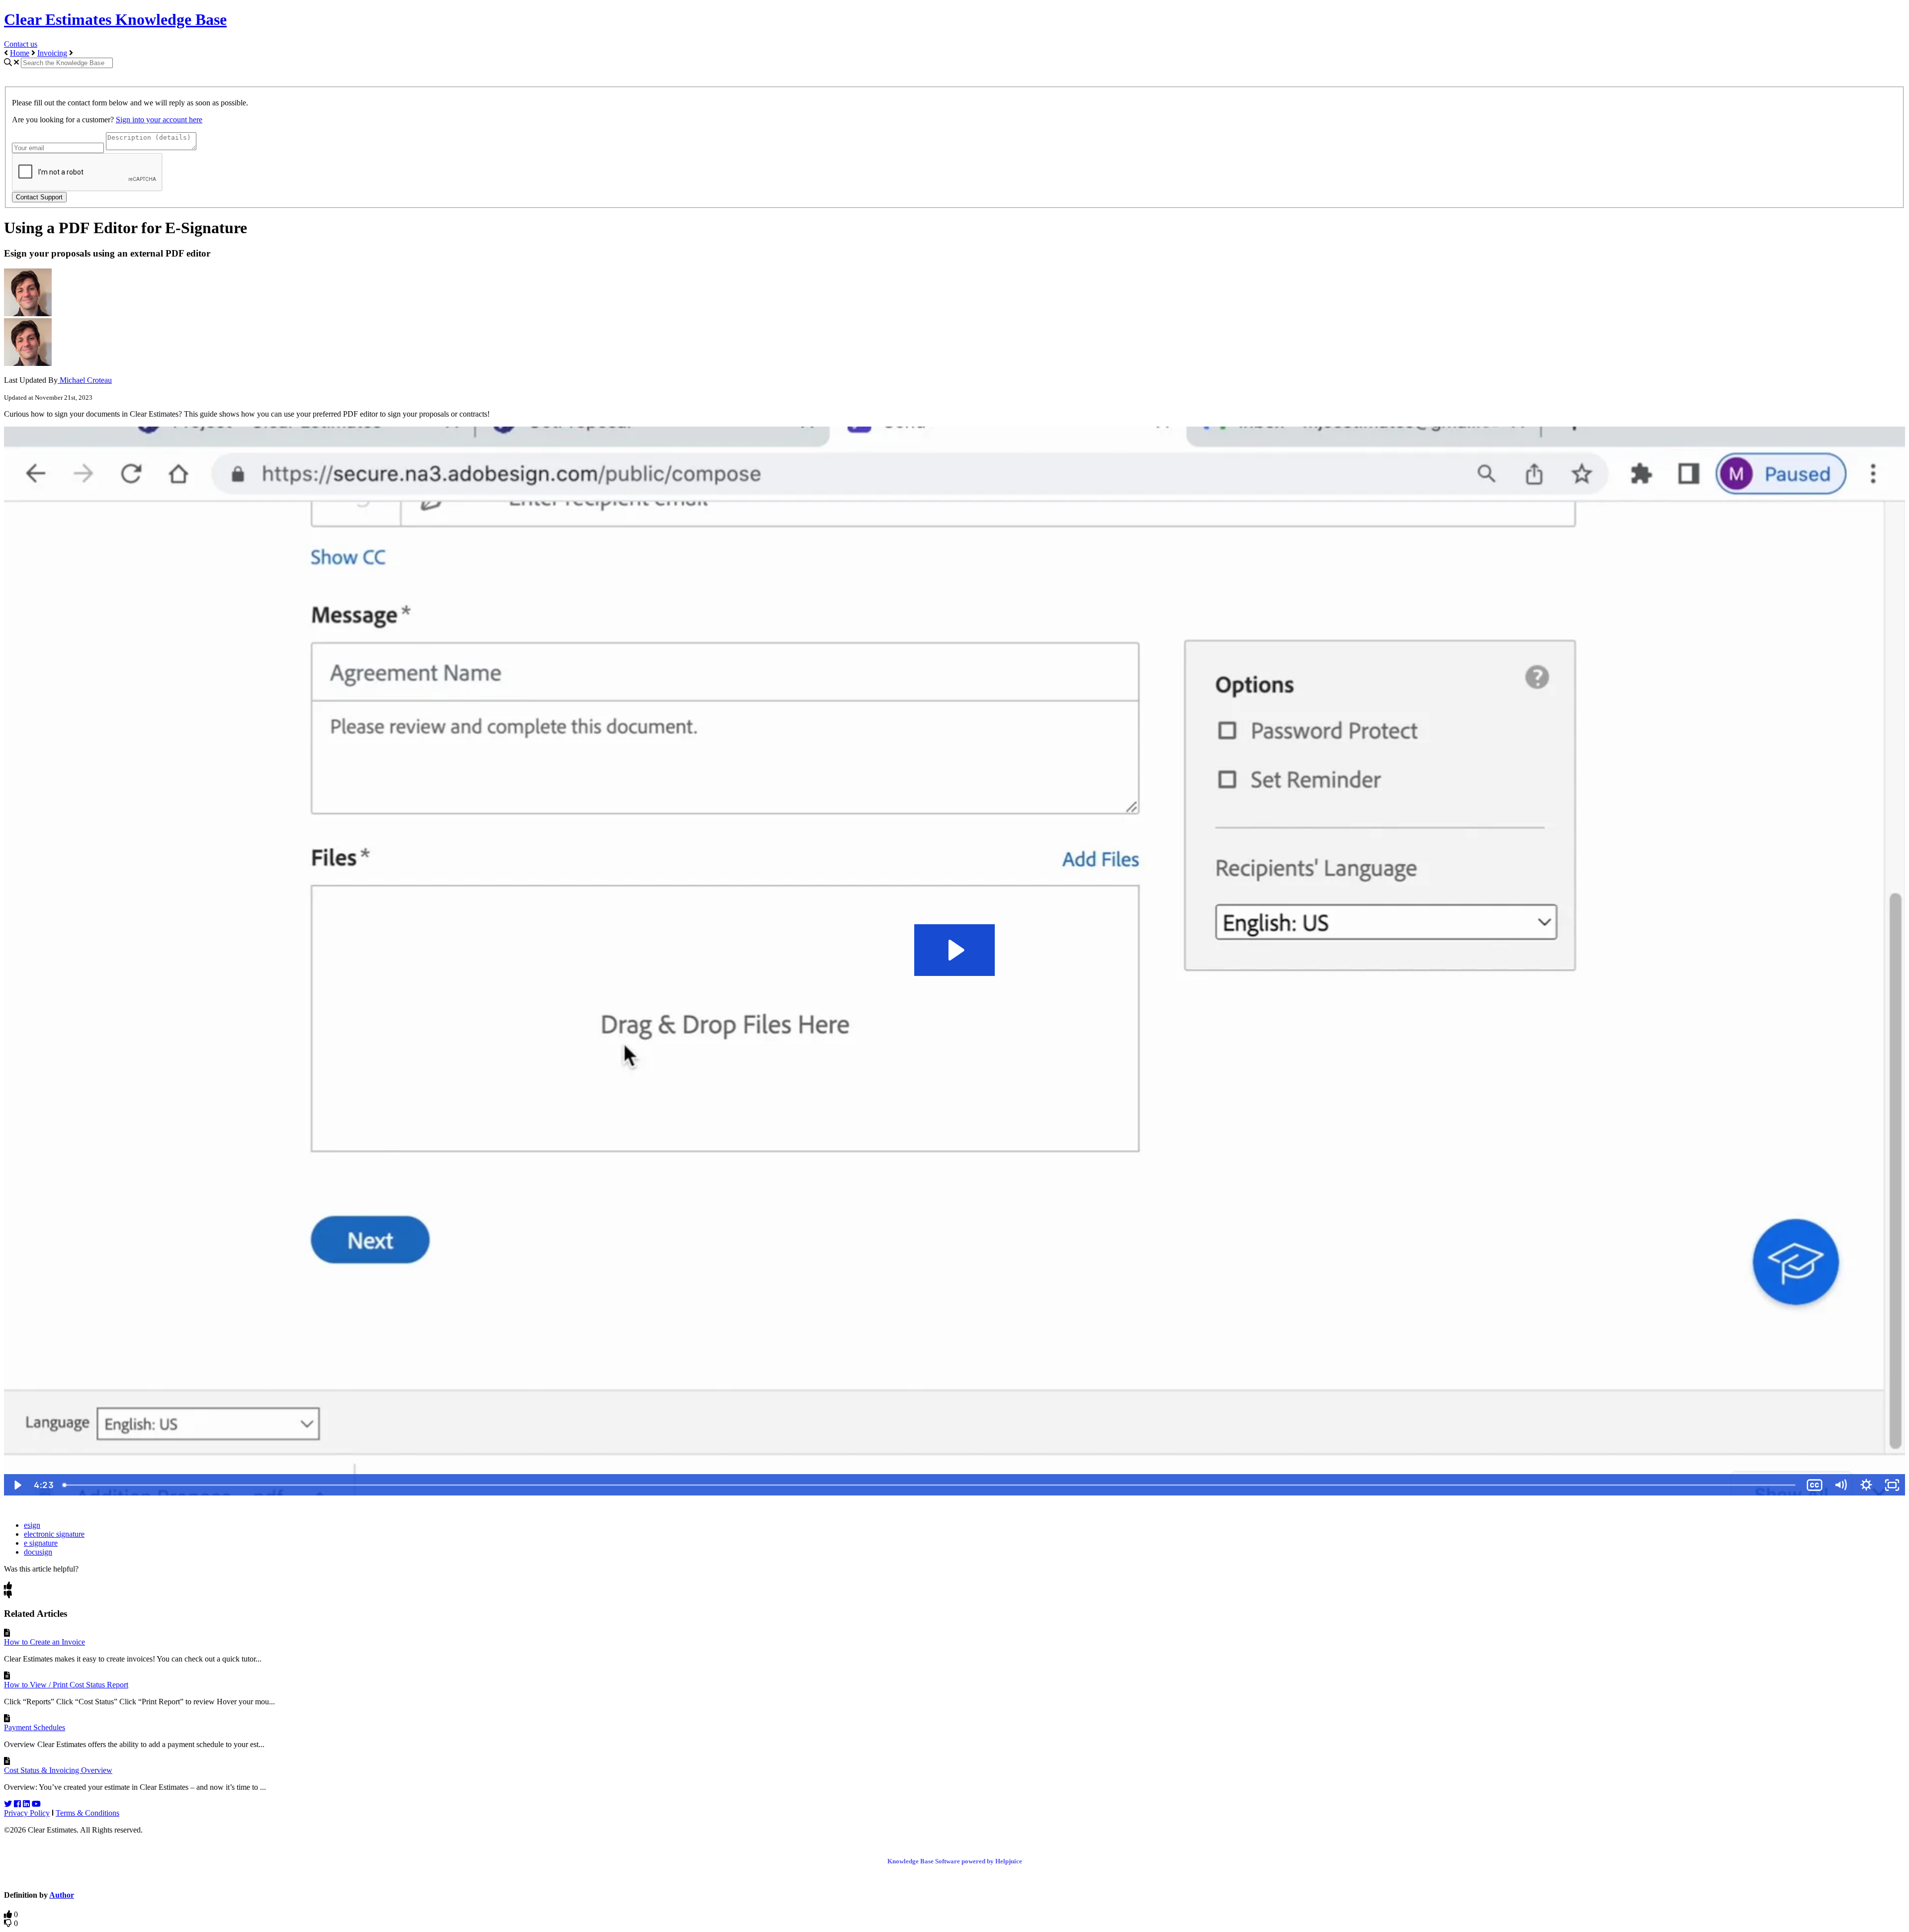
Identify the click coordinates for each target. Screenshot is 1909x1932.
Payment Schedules (35, 1727)
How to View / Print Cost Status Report (66, 1685)
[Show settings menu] (1866, 1485)
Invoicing (52, 53)
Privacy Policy (27, 1813)
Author (62, 1895)
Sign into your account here (159, 120)
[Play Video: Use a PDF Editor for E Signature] (955, 950)
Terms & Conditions (87, 1813)
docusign (38, 1552)
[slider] (930, 1485)
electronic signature (54, 1534)
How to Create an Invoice (44, 1642)
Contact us (21, 44)
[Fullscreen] (1892, 1485)
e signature (41, 1543)
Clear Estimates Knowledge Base (115, 19)
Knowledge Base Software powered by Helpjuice (955, 1861)
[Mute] (1840, 1485)
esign (32, 1525)
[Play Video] (17, 1485)
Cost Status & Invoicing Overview (58, 1770)
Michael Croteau (85, 380)
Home (20, 53)
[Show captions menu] (1815, 1485)
